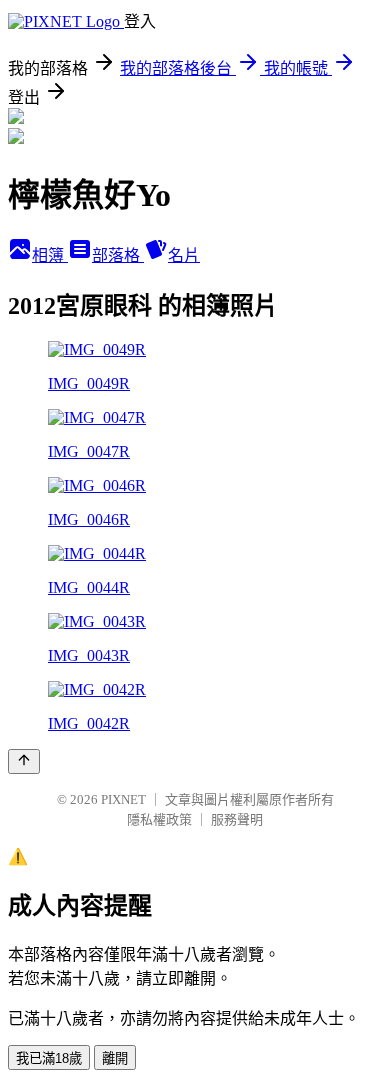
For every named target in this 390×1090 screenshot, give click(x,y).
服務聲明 (237, 819)
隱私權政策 (159, 819)
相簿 (50, 255)
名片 (184, 255)
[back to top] (24, 761)
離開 (115, 1058)
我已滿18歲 (49, 1058)
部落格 (118, 255)
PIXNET (123, 799)
